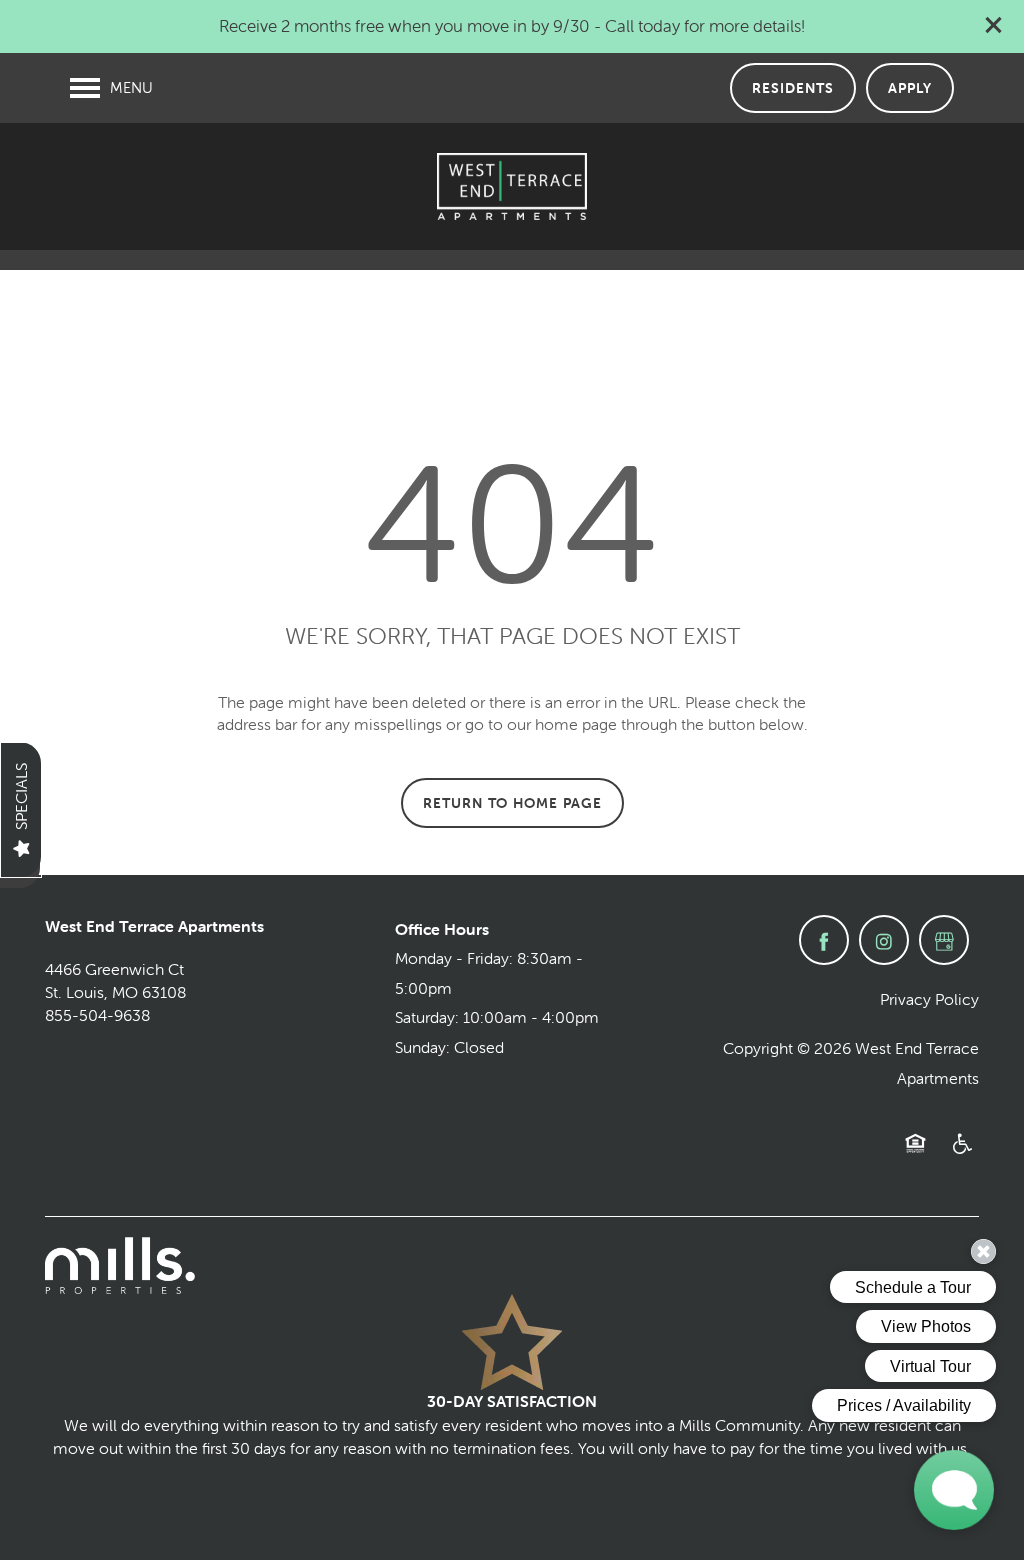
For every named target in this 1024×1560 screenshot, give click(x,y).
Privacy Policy (929, 999)
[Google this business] (944, 940)
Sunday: (422, 1047)
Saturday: (427, 1017)
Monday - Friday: (454, 958)
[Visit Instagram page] (884, 940)
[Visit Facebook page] (824, 940)
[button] (994, 25)
